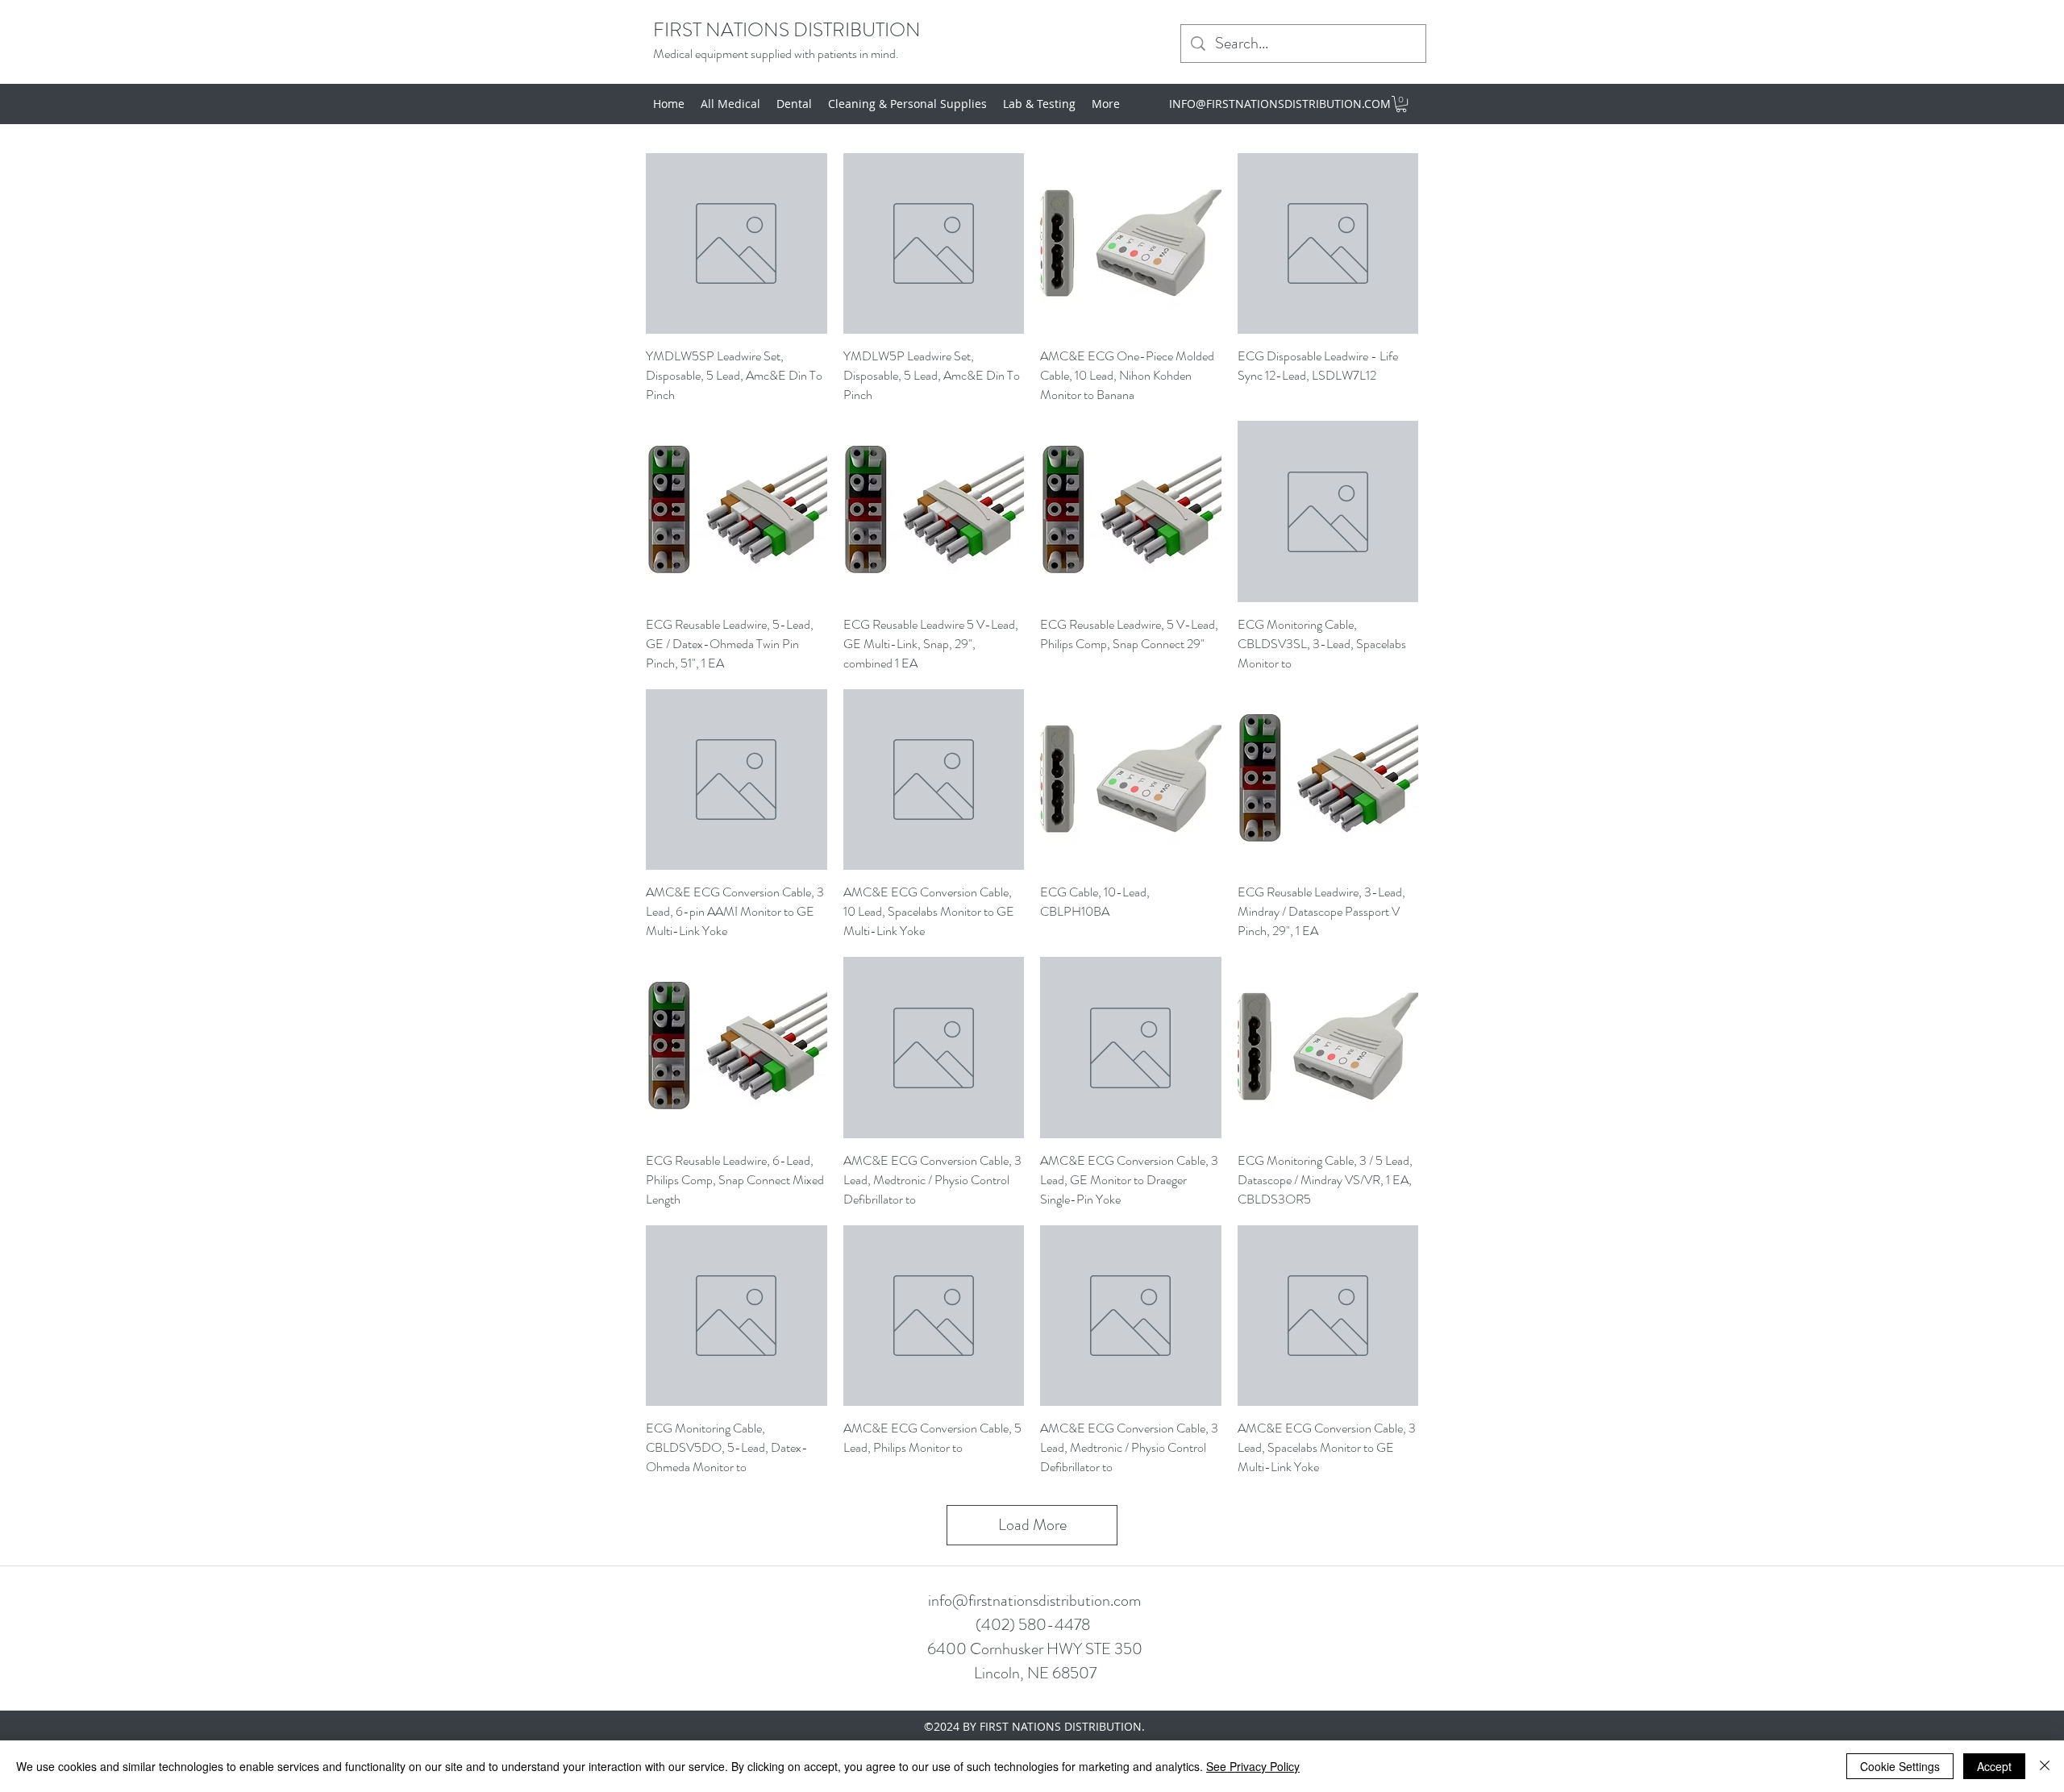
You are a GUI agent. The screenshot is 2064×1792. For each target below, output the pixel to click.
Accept (1994, 1766)
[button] (1401, 104)
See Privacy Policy (1253, 1766)
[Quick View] (737, 244)
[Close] (2045, 1766)
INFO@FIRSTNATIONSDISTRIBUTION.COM (1280, 104)
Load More (1032, 1525)
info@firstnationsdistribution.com (1034, 1601)
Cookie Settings (1900, 1766)
